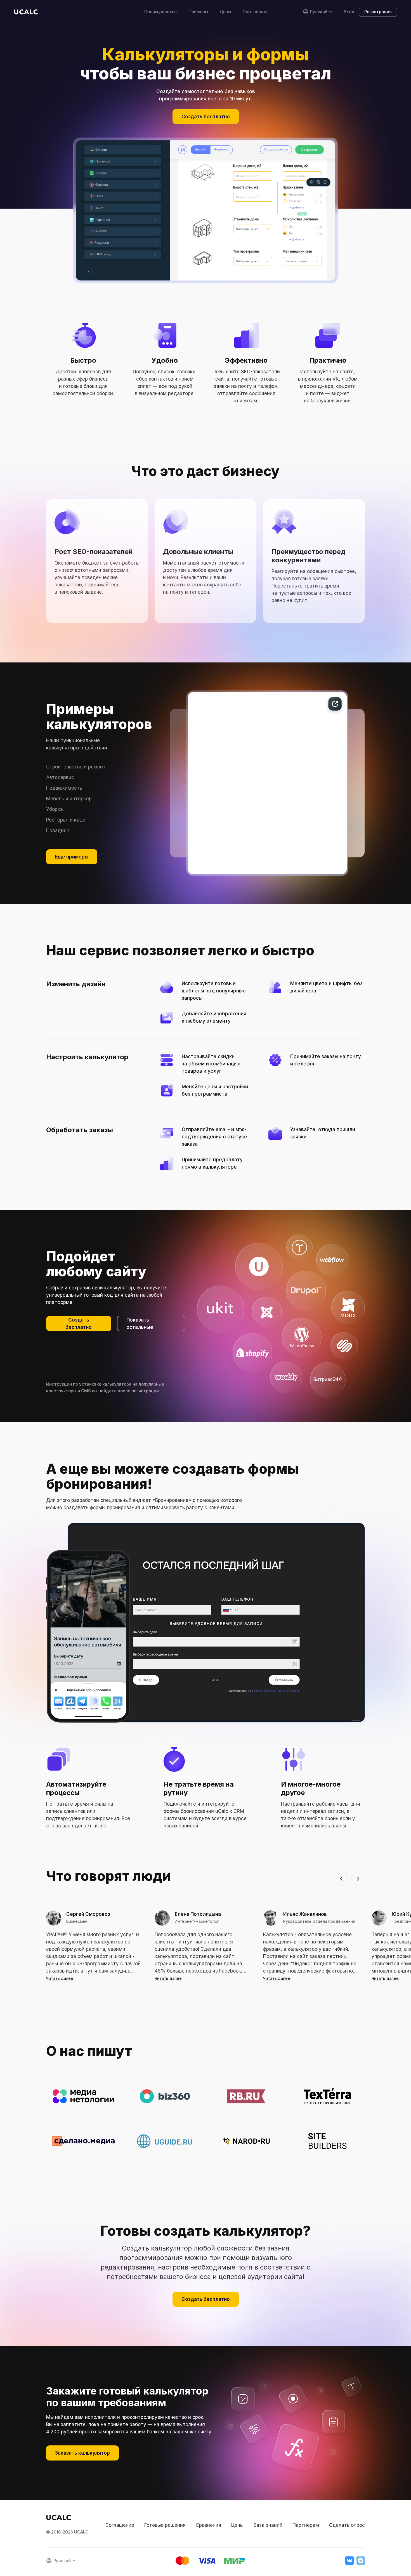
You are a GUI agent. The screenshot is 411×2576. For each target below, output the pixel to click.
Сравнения (208, 2525)
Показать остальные (140, 1324)
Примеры (198, 12)
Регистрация (378, 12)
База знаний (268, 2525)
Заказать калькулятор (82, 2453)
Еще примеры (72, 857)
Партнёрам (255, 12)
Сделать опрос (347, 2525)
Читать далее (60, 1978)
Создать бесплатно (206, 117)
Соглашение (120, 2525)
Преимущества (160, 12)
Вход (349, 12)
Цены (225, 12)
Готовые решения (165, 2525)
